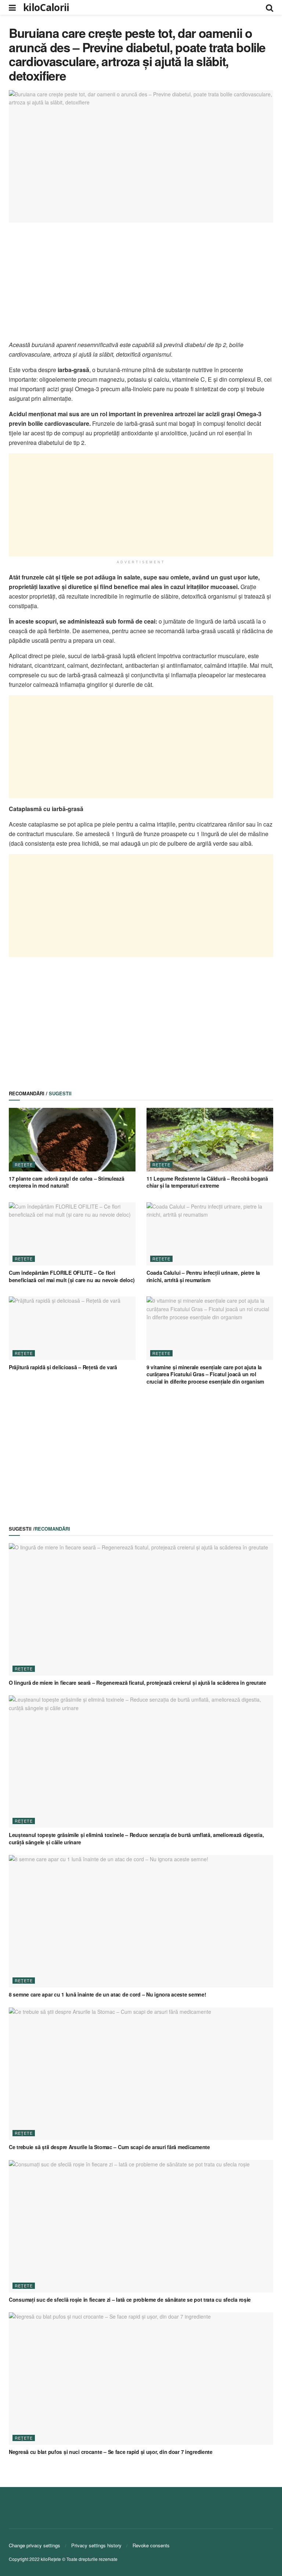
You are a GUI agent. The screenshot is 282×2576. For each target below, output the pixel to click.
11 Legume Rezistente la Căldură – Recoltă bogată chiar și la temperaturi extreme (207, 1182)
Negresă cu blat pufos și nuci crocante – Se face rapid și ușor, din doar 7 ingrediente (111, 2452)
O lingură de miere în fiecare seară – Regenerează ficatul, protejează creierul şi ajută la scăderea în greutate (138, 1683)
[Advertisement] (141, 281)
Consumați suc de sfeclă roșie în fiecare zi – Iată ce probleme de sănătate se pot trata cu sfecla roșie (130, 2300)
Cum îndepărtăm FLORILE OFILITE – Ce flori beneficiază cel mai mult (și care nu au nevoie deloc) (72, 1276)
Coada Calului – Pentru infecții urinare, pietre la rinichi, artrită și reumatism (203, 1276)
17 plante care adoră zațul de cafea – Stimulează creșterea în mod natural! (67, 1182)
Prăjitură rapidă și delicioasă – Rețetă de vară (63, 1367)
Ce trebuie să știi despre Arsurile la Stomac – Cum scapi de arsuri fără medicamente (109, 2147)
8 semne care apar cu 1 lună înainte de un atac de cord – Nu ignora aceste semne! (108, 1994)
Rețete (24, 1164)
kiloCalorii (46, 7)
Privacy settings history (96, 2545)
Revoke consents (151, 2545)
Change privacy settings (35, 2545)
